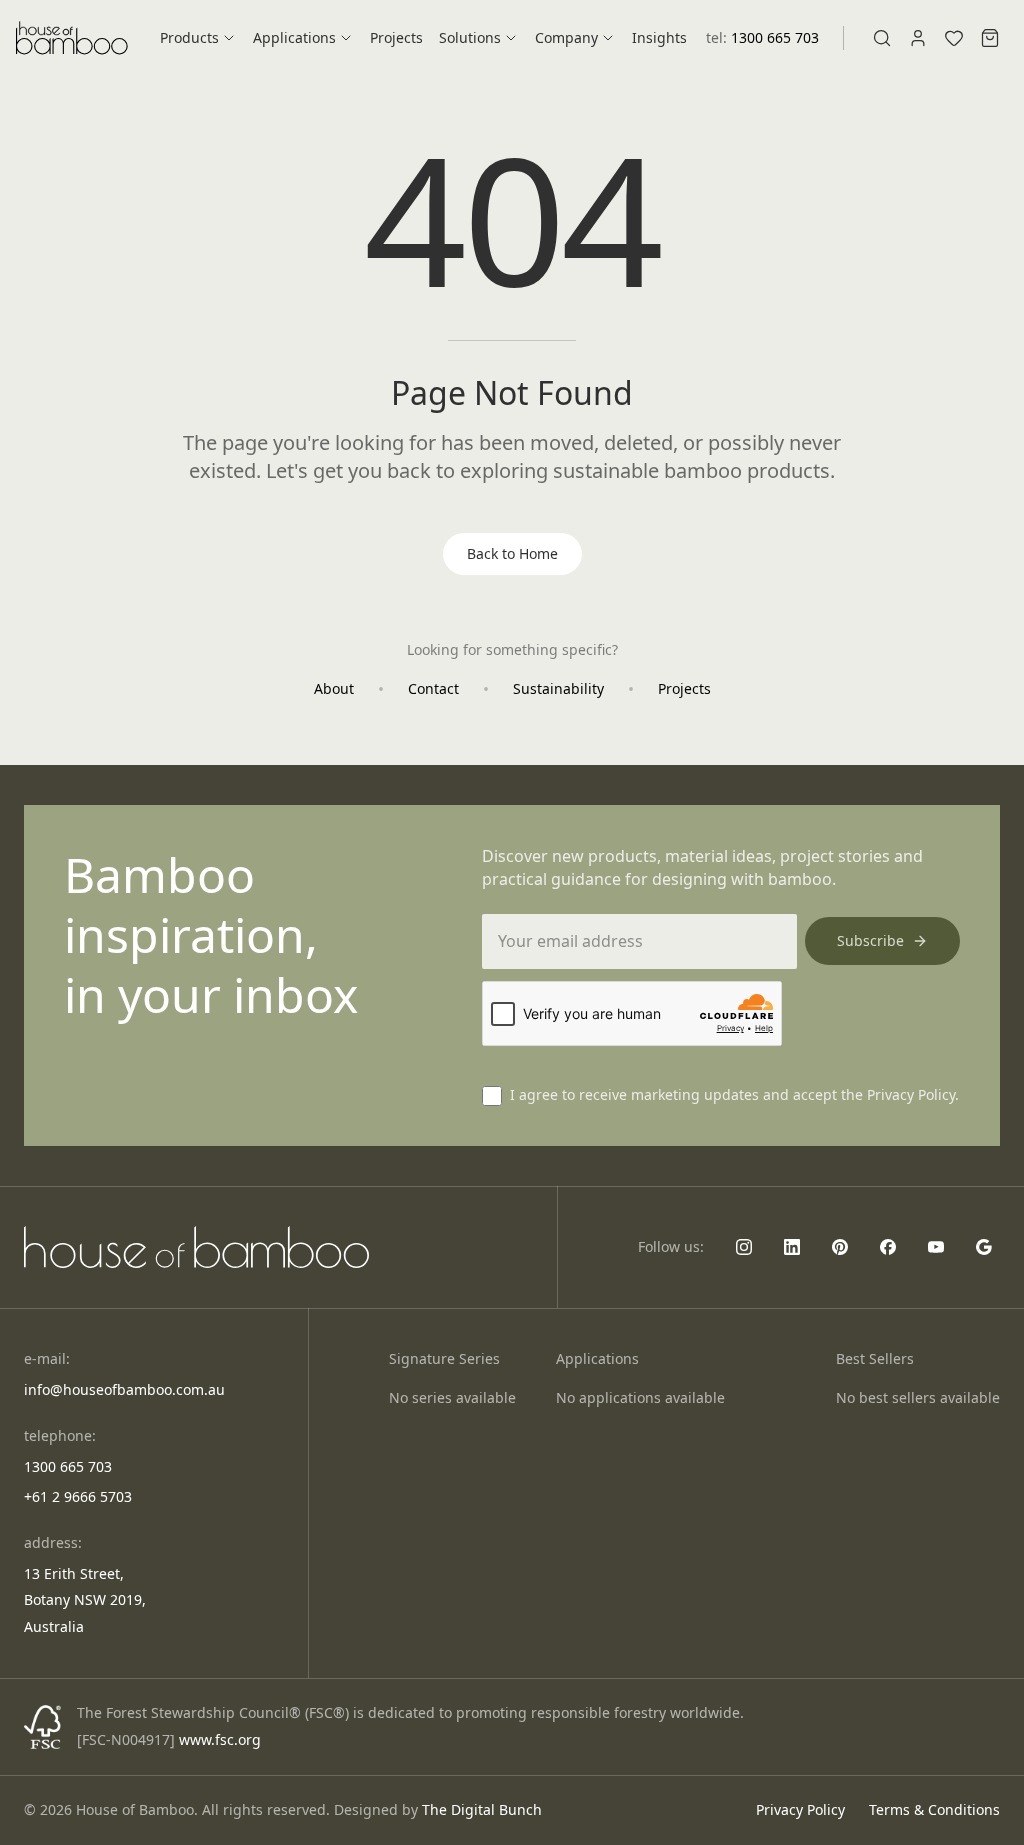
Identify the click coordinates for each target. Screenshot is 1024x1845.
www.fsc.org (220, 1739)
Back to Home (512, 553)
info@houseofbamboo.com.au (124, 1389)
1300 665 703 (775, 37)
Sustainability (558, 688)
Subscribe (870, 940)
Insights (659, 37)
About (334, 688)
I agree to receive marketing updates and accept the (734, 1094)
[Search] (882, 38)
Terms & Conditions (934, 1809)
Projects (396, 37)
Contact (433, 688)
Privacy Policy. (913, 1094)
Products (189, 37)
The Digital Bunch (482, 1809)
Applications (294, 37)
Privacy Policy (800, 1809)
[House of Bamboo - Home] (72, 38)
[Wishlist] (954, 38)
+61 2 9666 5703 (78, 1496)
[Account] (918, 38)
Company (566, 37)
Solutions (470, 37)
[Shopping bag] (990, 38)
